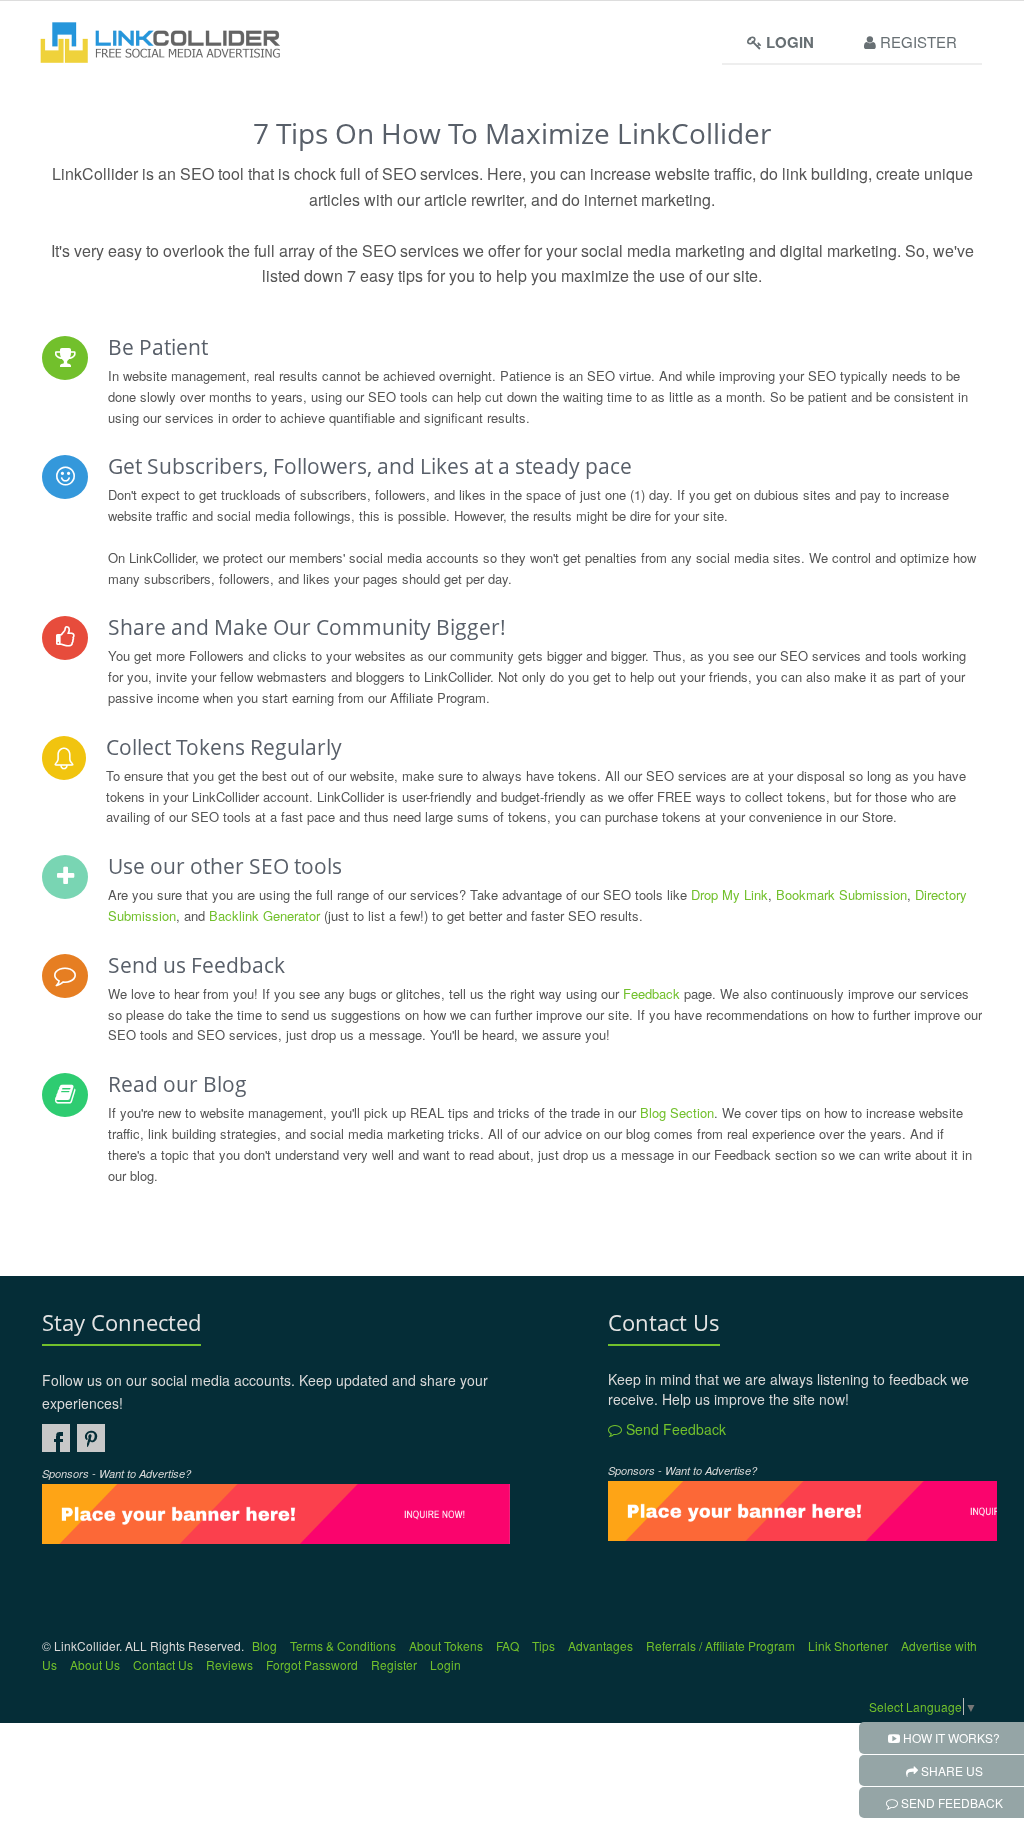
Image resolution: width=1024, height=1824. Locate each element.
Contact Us (163, 1664)
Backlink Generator (264, 915)
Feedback (651, 993)
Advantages (600, 1645)
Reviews (229, 1664)
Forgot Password (312, 1664)
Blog (264, 1645)
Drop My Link (729, 894)
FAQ (507, 1645)
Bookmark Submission (841, 894)
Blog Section (677, 1112)
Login (445, 1664)
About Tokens (446, 1645)
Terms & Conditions (343, 1645)
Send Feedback (674, 1429)
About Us (95, 1664)
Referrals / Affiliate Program (720, 1645)
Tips (543, 1645)
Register (916, 41)
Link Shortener (848, 1645)
